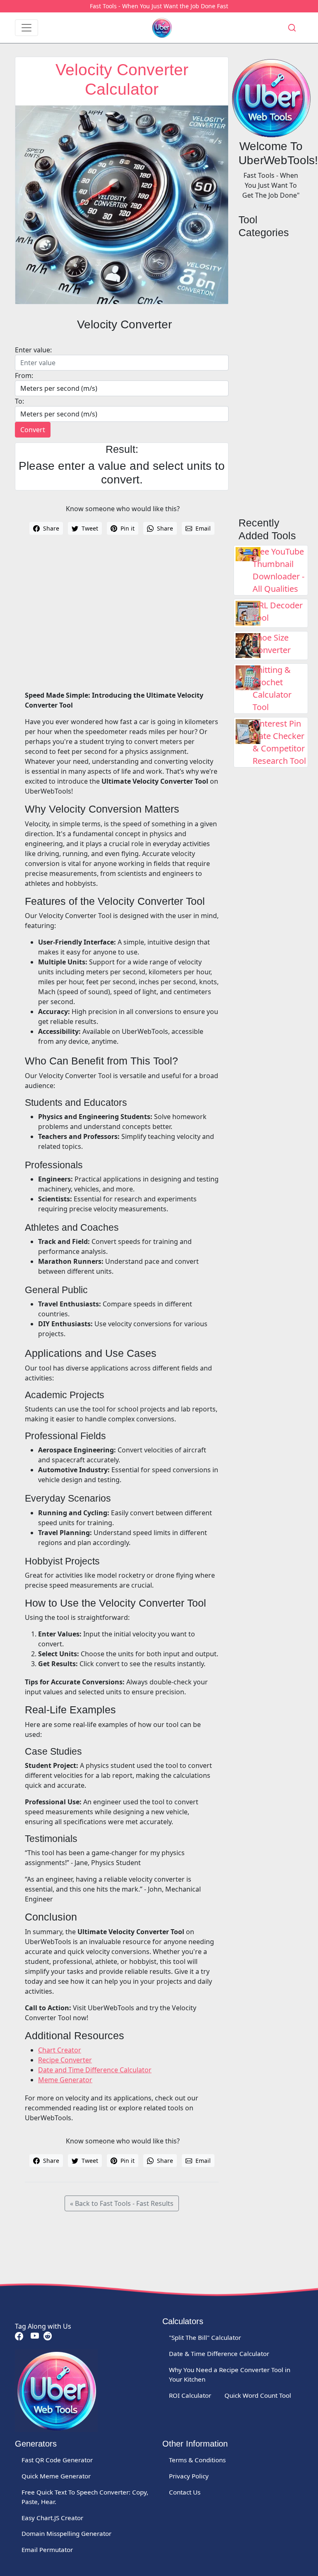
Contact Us (185, 2492)
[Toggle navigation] (26, 28)
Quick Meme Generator (56, 2476)
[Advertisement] (122, 619)
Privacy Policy (189, 2476)
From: (24, 376)
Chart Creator (60, 2050)
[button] (292, 28)
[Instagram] (47, 2336)
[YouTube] (34, 2336)
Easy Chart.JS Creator (52, 2518)
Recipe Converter (65, 2060)
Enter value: (33, 350)
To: (19, 401)
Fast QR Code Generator (57, 2460)
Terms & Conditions (197, 2460)
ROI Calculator (190, 2395)
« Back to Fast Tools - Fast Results (122, 2203)
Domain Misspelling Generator (66, 2533)
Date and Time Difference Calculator (95, 2070)
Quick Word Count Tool (258, 2395)
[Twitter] (28, 2336)
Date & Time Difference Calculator (219, 2354)
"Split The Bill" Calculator (205, 2337)
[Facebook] (19, 2336)
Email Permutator (47, 2550)
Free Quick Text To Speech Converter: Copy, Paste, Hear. (85, 2497)
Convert (33, 430)
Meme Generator (65, 2080)
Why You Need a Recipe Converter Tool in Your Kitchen (230, 2374)
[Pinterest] (26, 2336)
